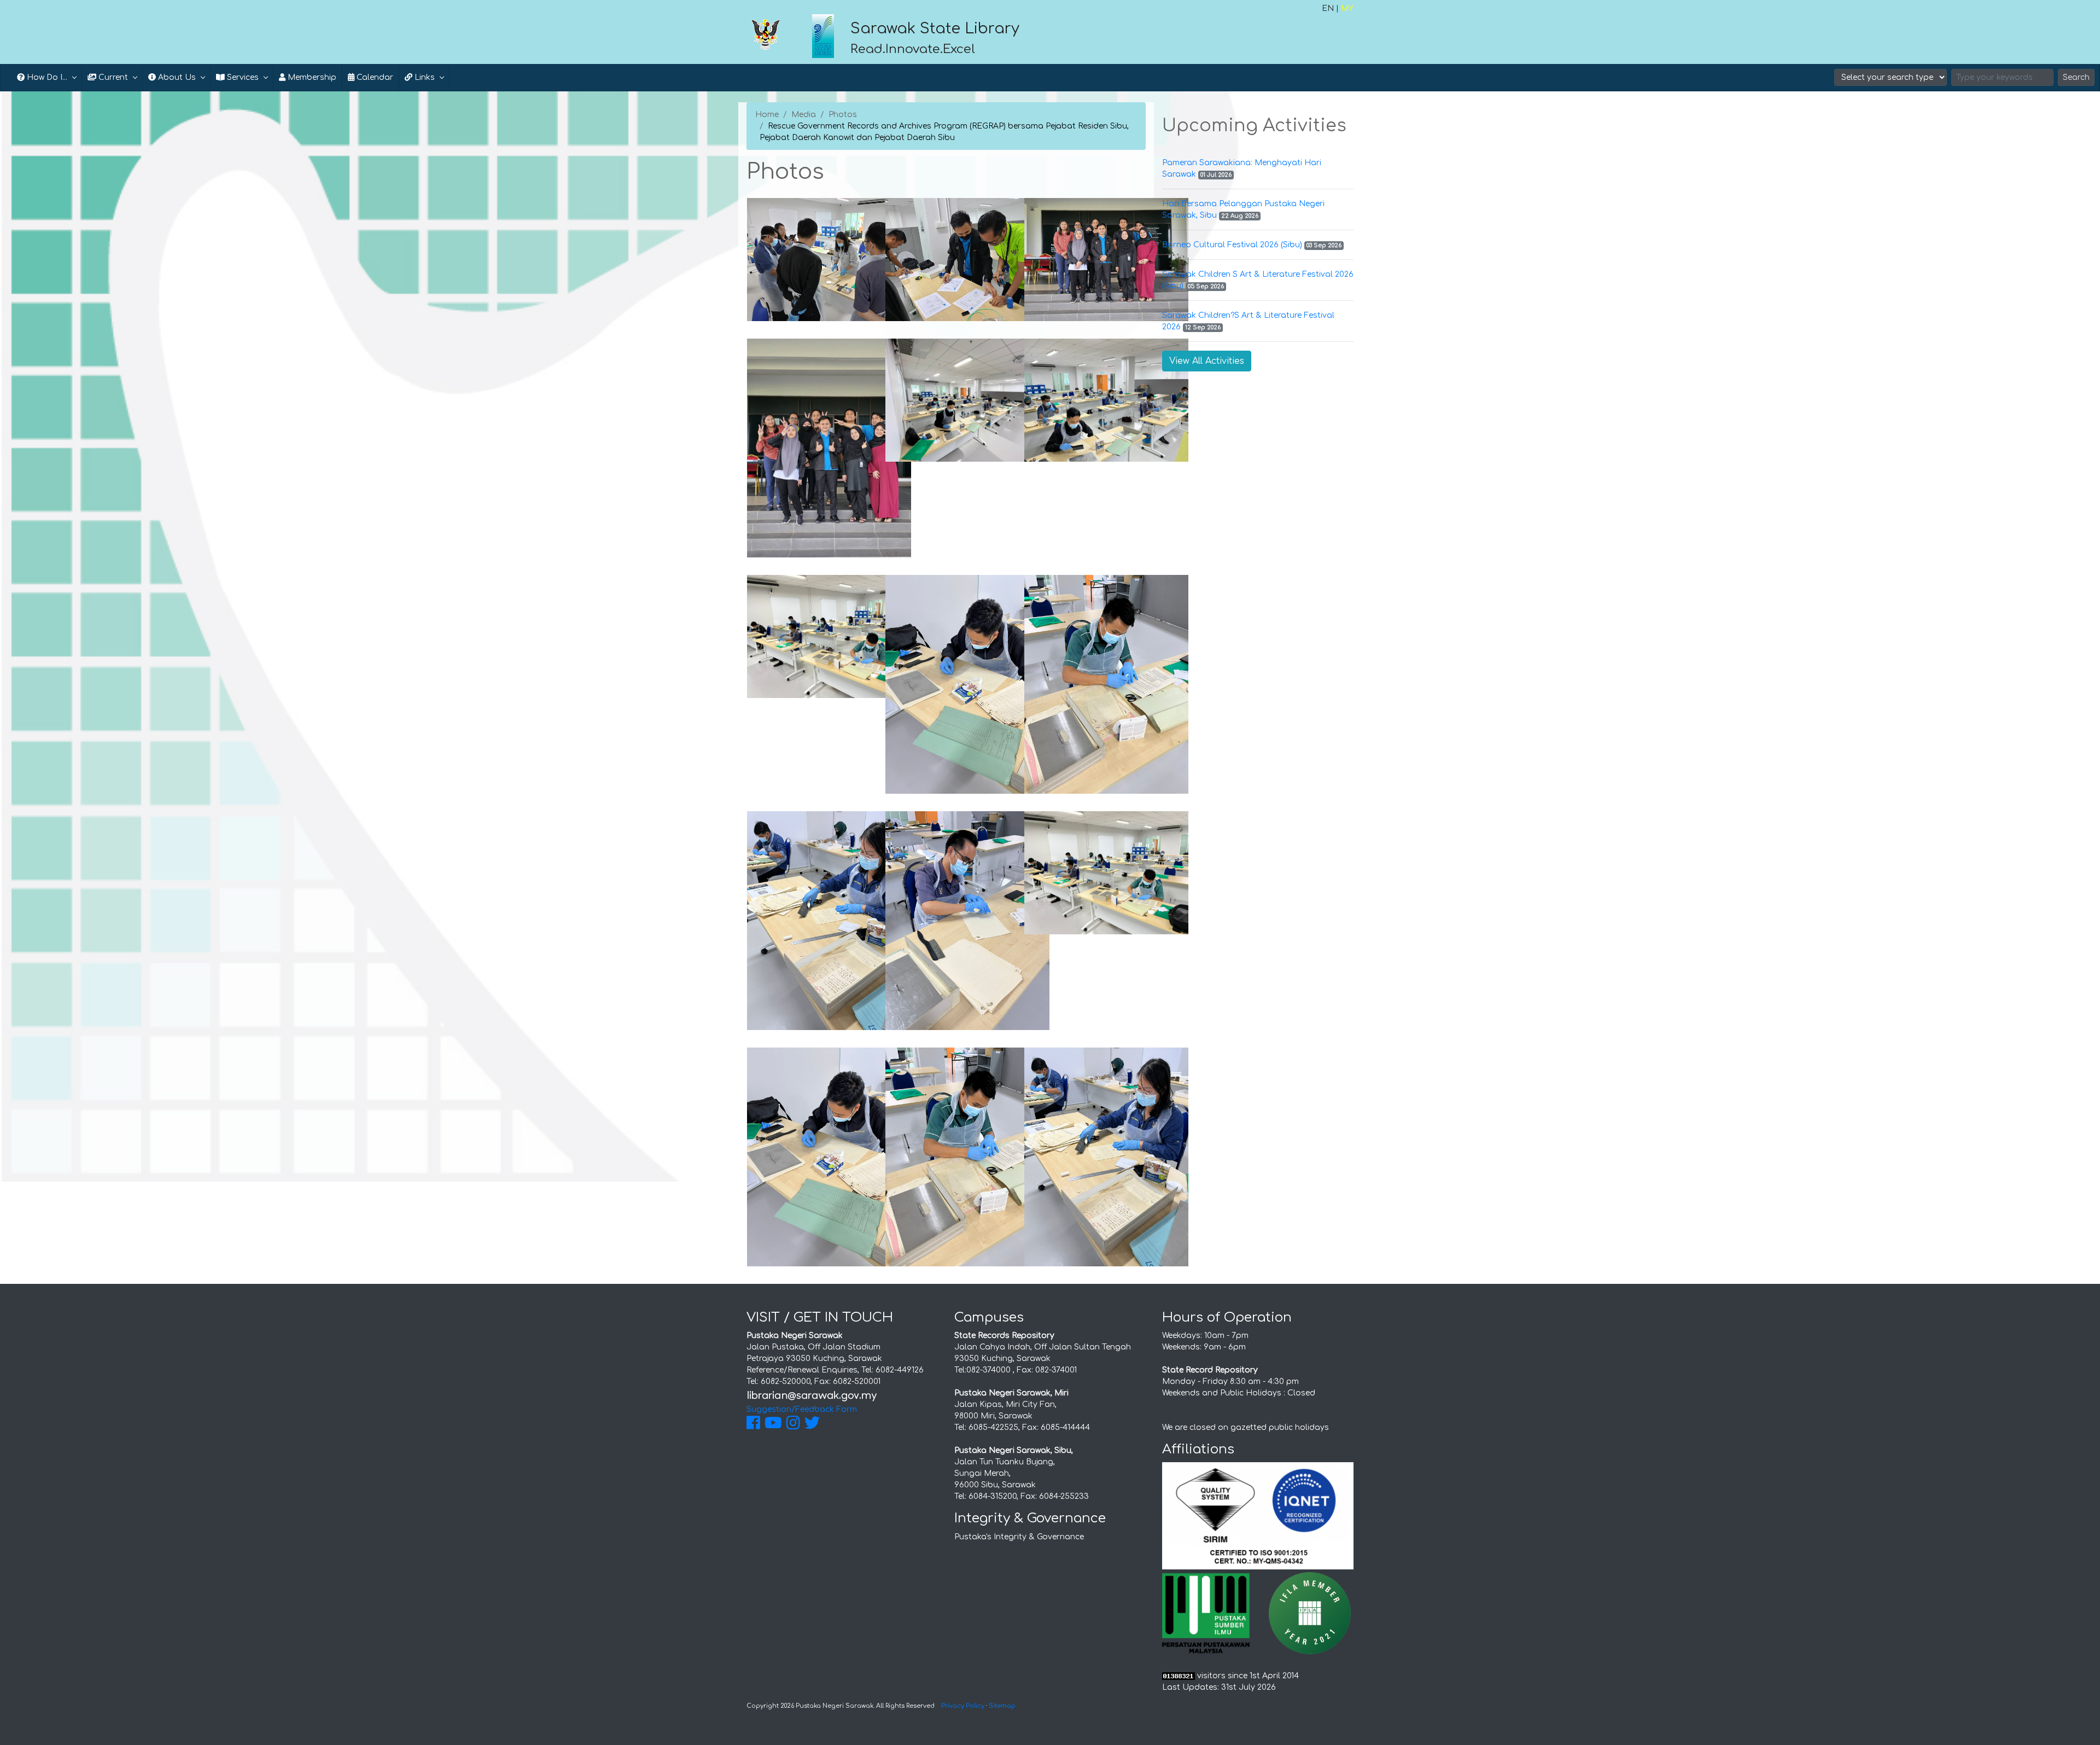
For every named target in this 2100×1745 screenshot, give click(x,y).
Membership (311, 77)
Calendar (374, 77)
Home (767, 115)
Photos (843, 115)
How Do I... (46, 77)
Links (424, 77)
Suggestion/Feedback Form (802, 1409)
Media (804, 115)
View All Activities (1207, 361)
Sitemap (1002, 1706)
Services (242, 77)
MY (1347, 8)
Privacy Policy (963, 1706)
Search (2076, 77)
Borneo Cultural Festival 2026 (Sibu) (1232, 245)
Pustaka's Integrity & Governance (1019, 1537)
